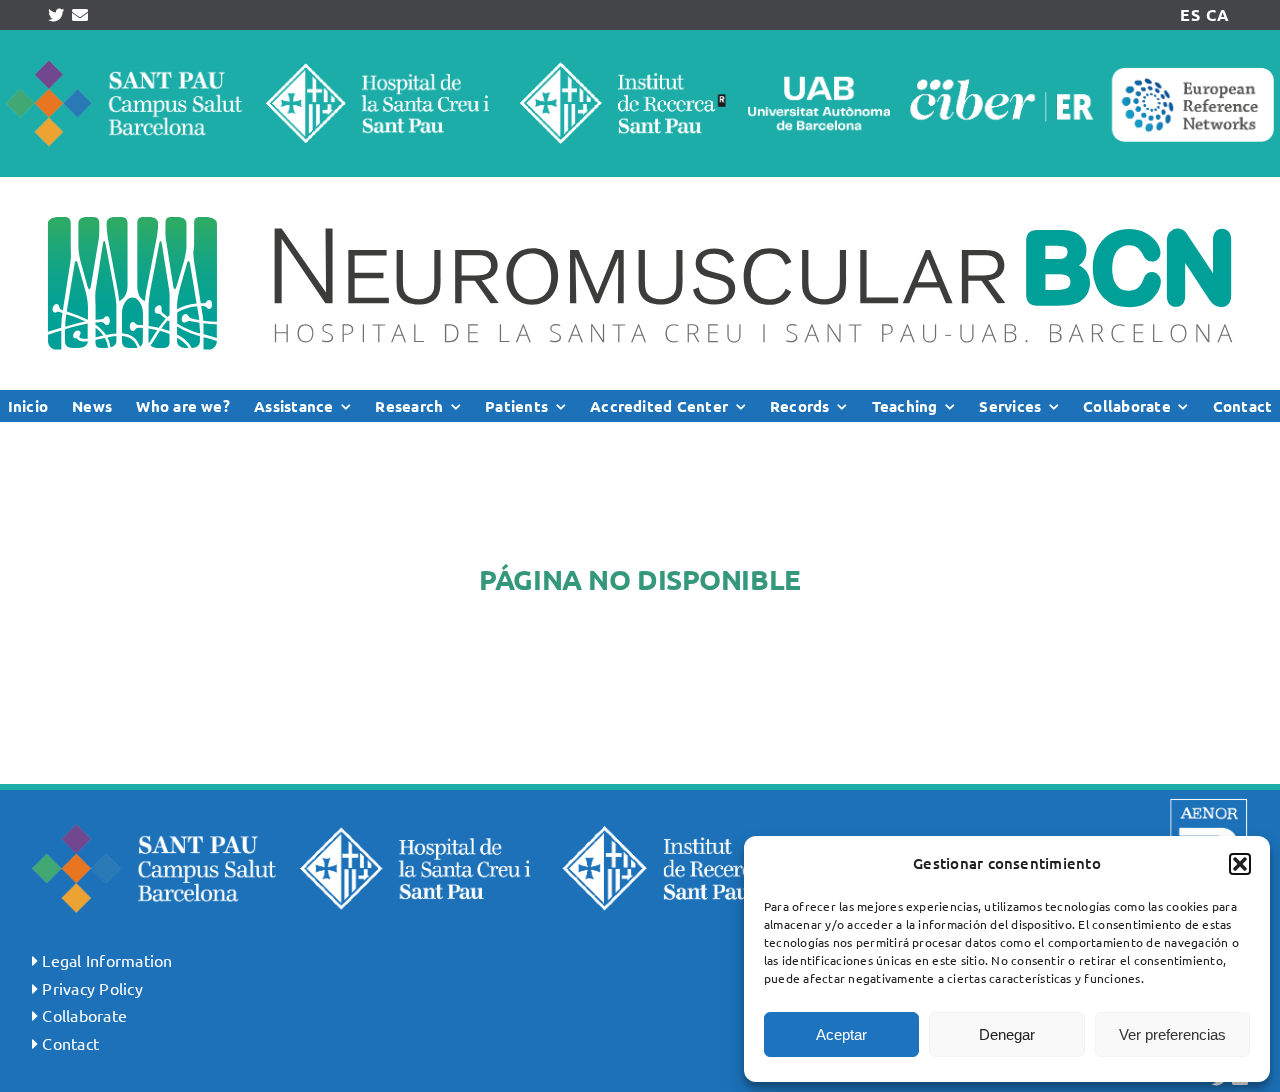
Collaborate (84, 1015)
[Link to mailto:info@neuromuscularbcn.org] (80, 15)
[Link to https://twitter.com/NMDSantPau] (56, 15)
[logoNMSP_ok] (640, 185)
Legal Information (107, 960)
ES (1189, 14)
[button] (1240, 864)
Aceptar (841, 1034)
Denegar (1007, 1034)
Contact (70, 1043)
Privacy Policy (92, 988)
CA (1217, 14)
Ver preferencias (1172, 1034)
